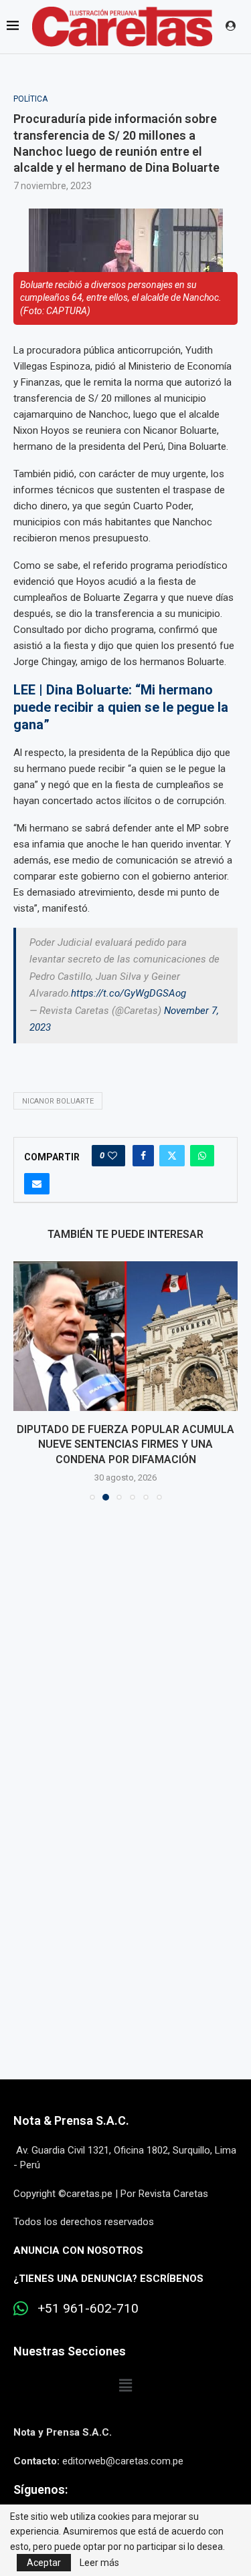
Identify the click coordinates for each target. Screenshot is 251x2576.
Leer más (99, 2563)
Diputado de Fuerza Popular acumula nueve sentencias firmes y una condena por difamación (125, 1444)
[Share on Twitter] (172, 1156)
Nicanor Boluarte (58, 1101)
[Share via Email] (37, 1184)
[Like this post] (112, 1156)
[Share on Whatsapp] (202, 1156)
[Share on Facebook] (143, 1156)
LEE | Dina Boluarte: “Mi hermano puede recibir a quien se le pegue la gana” (121, 707)
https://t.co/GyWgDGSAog (129, 993)
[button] (25, 1380)
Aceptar (44, 2563)
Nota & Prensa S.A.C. (71, 2120)
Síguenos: (40, 2489)
